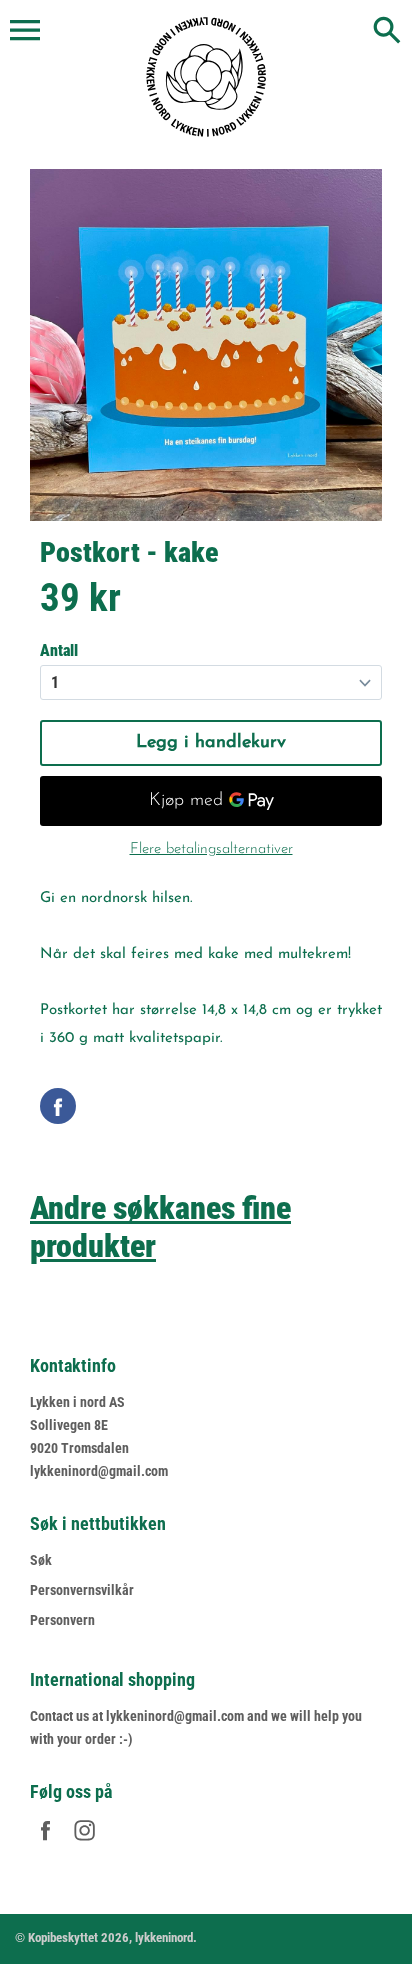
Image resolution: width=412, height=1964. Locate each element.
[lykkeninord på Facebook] (45, 1843)
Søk (41, 1560)
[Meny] (25, 31)
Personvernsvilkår (82, 1590)
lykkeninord (164, 1937)
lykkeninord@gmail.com (99, 1471)
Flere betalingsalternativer (211, 849)
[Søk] (387, 32)
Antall (59, 650)
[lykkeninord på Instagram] (84, 1843)
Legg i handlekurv (211, 743)
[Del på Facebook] (58, 1106)
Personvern (62, 1620)
